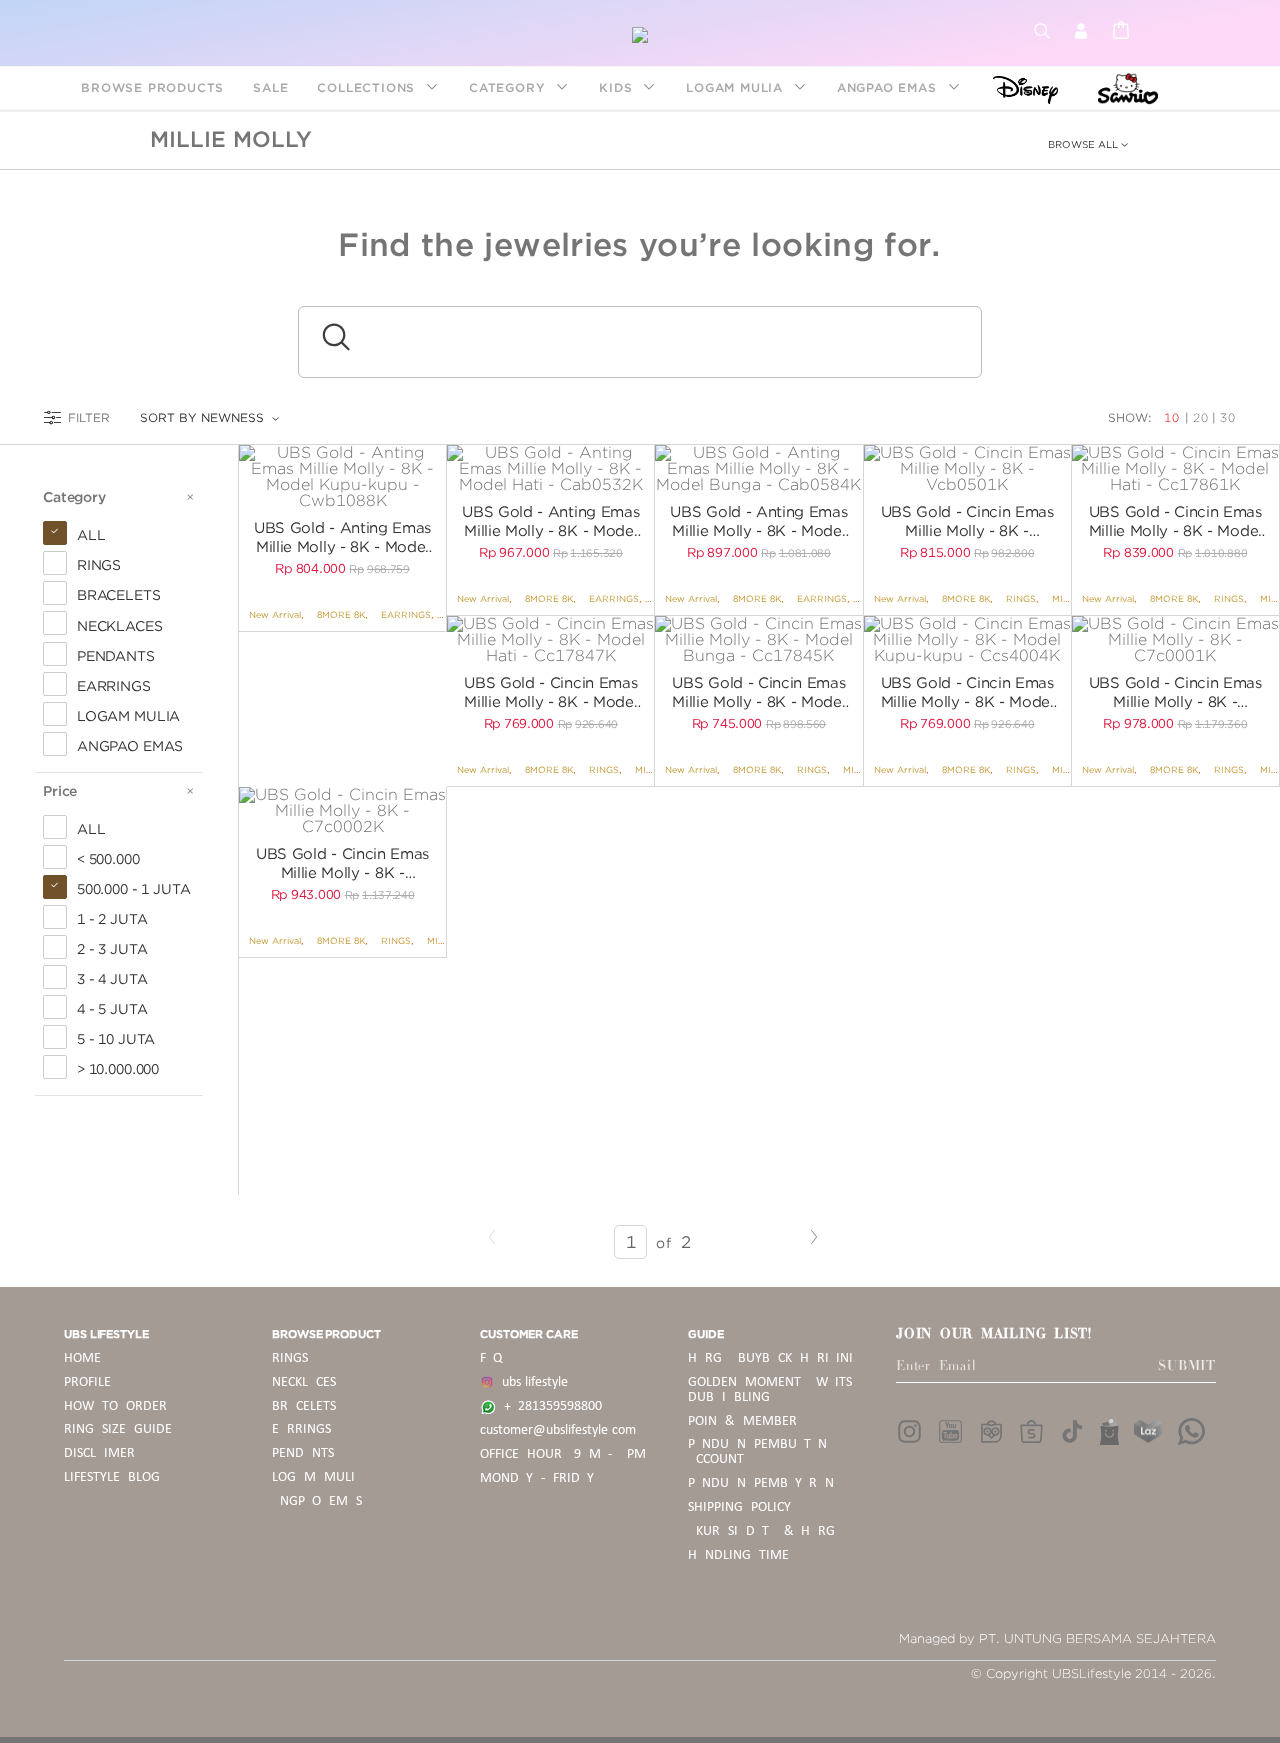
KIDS (618, 87)
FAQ (491, 1358)
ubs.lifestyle (531, 1382)
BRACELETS (304, 1406)
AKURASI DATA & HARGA (765, 1531)
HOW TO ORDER (115, 1406)
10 (1174, 417)
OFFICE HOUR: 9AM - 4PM (563, 1454)
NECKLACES (304, 1382)
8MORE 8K (341, 614)
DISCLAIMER (99, 1453)
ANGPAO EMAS (889, 87)
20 (1201, 417)
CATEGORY (509, 87)
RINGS (1021, 598)
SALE (270, 87)
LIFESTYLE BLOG (112, 1477)
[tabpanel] (342, 477)
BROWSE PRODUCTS (152, 87)
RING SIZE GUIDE (118, 1429)
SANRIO (1125, 87)
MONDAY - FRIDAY (537, 1478)
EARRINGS (406, 614)
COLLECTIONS (368, 87)
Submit (1187, 1366)
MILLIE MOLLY (231, 139)
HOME (82, 1358)
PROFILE (87, 1382)
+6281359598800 (549, 1406)
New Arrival (275, 614)
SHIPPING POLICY (739, 1507)
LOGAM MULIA (737, 87)
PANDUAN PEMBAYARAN (761, 1483)
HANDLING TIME (738, 1555)
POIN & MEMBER (742, 1421)
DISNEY (1019, 87)
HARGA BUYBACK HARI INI (770, 1358)
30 (1228, 417)
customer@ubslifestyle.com (558, 1430)
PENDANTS (303, 1453)
